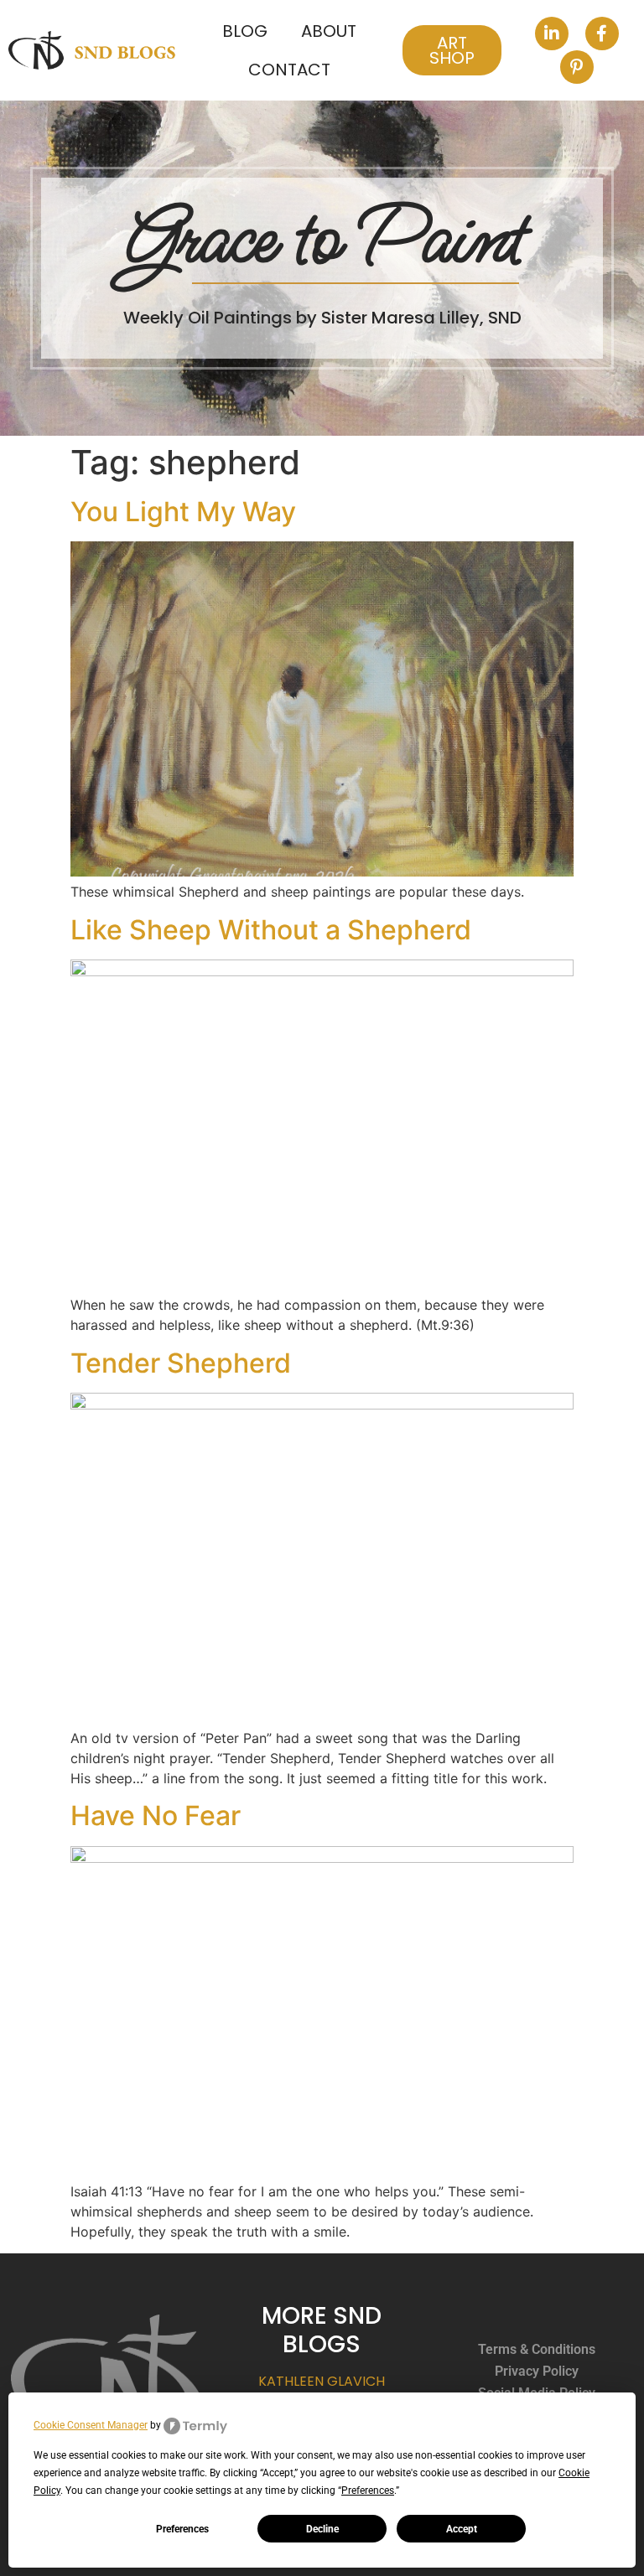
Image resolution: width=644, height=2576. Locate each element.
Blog (245, 31)
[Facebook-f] (602, 34)
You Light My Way (183, 512)
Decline (322, 2529)
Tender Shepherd (181, 1363)
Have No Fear (156, 1816)
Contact (289, 70)
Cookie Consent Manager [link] (91, 2425)
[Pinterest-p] (577, 67)
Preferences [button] (368, 2491)
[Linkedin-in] (552, 34)
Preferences (182, 2529)
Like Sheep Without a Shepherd (271, 930)
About (329, 31)
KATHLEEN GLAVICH (322, 2381)
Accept (462, 2529)
